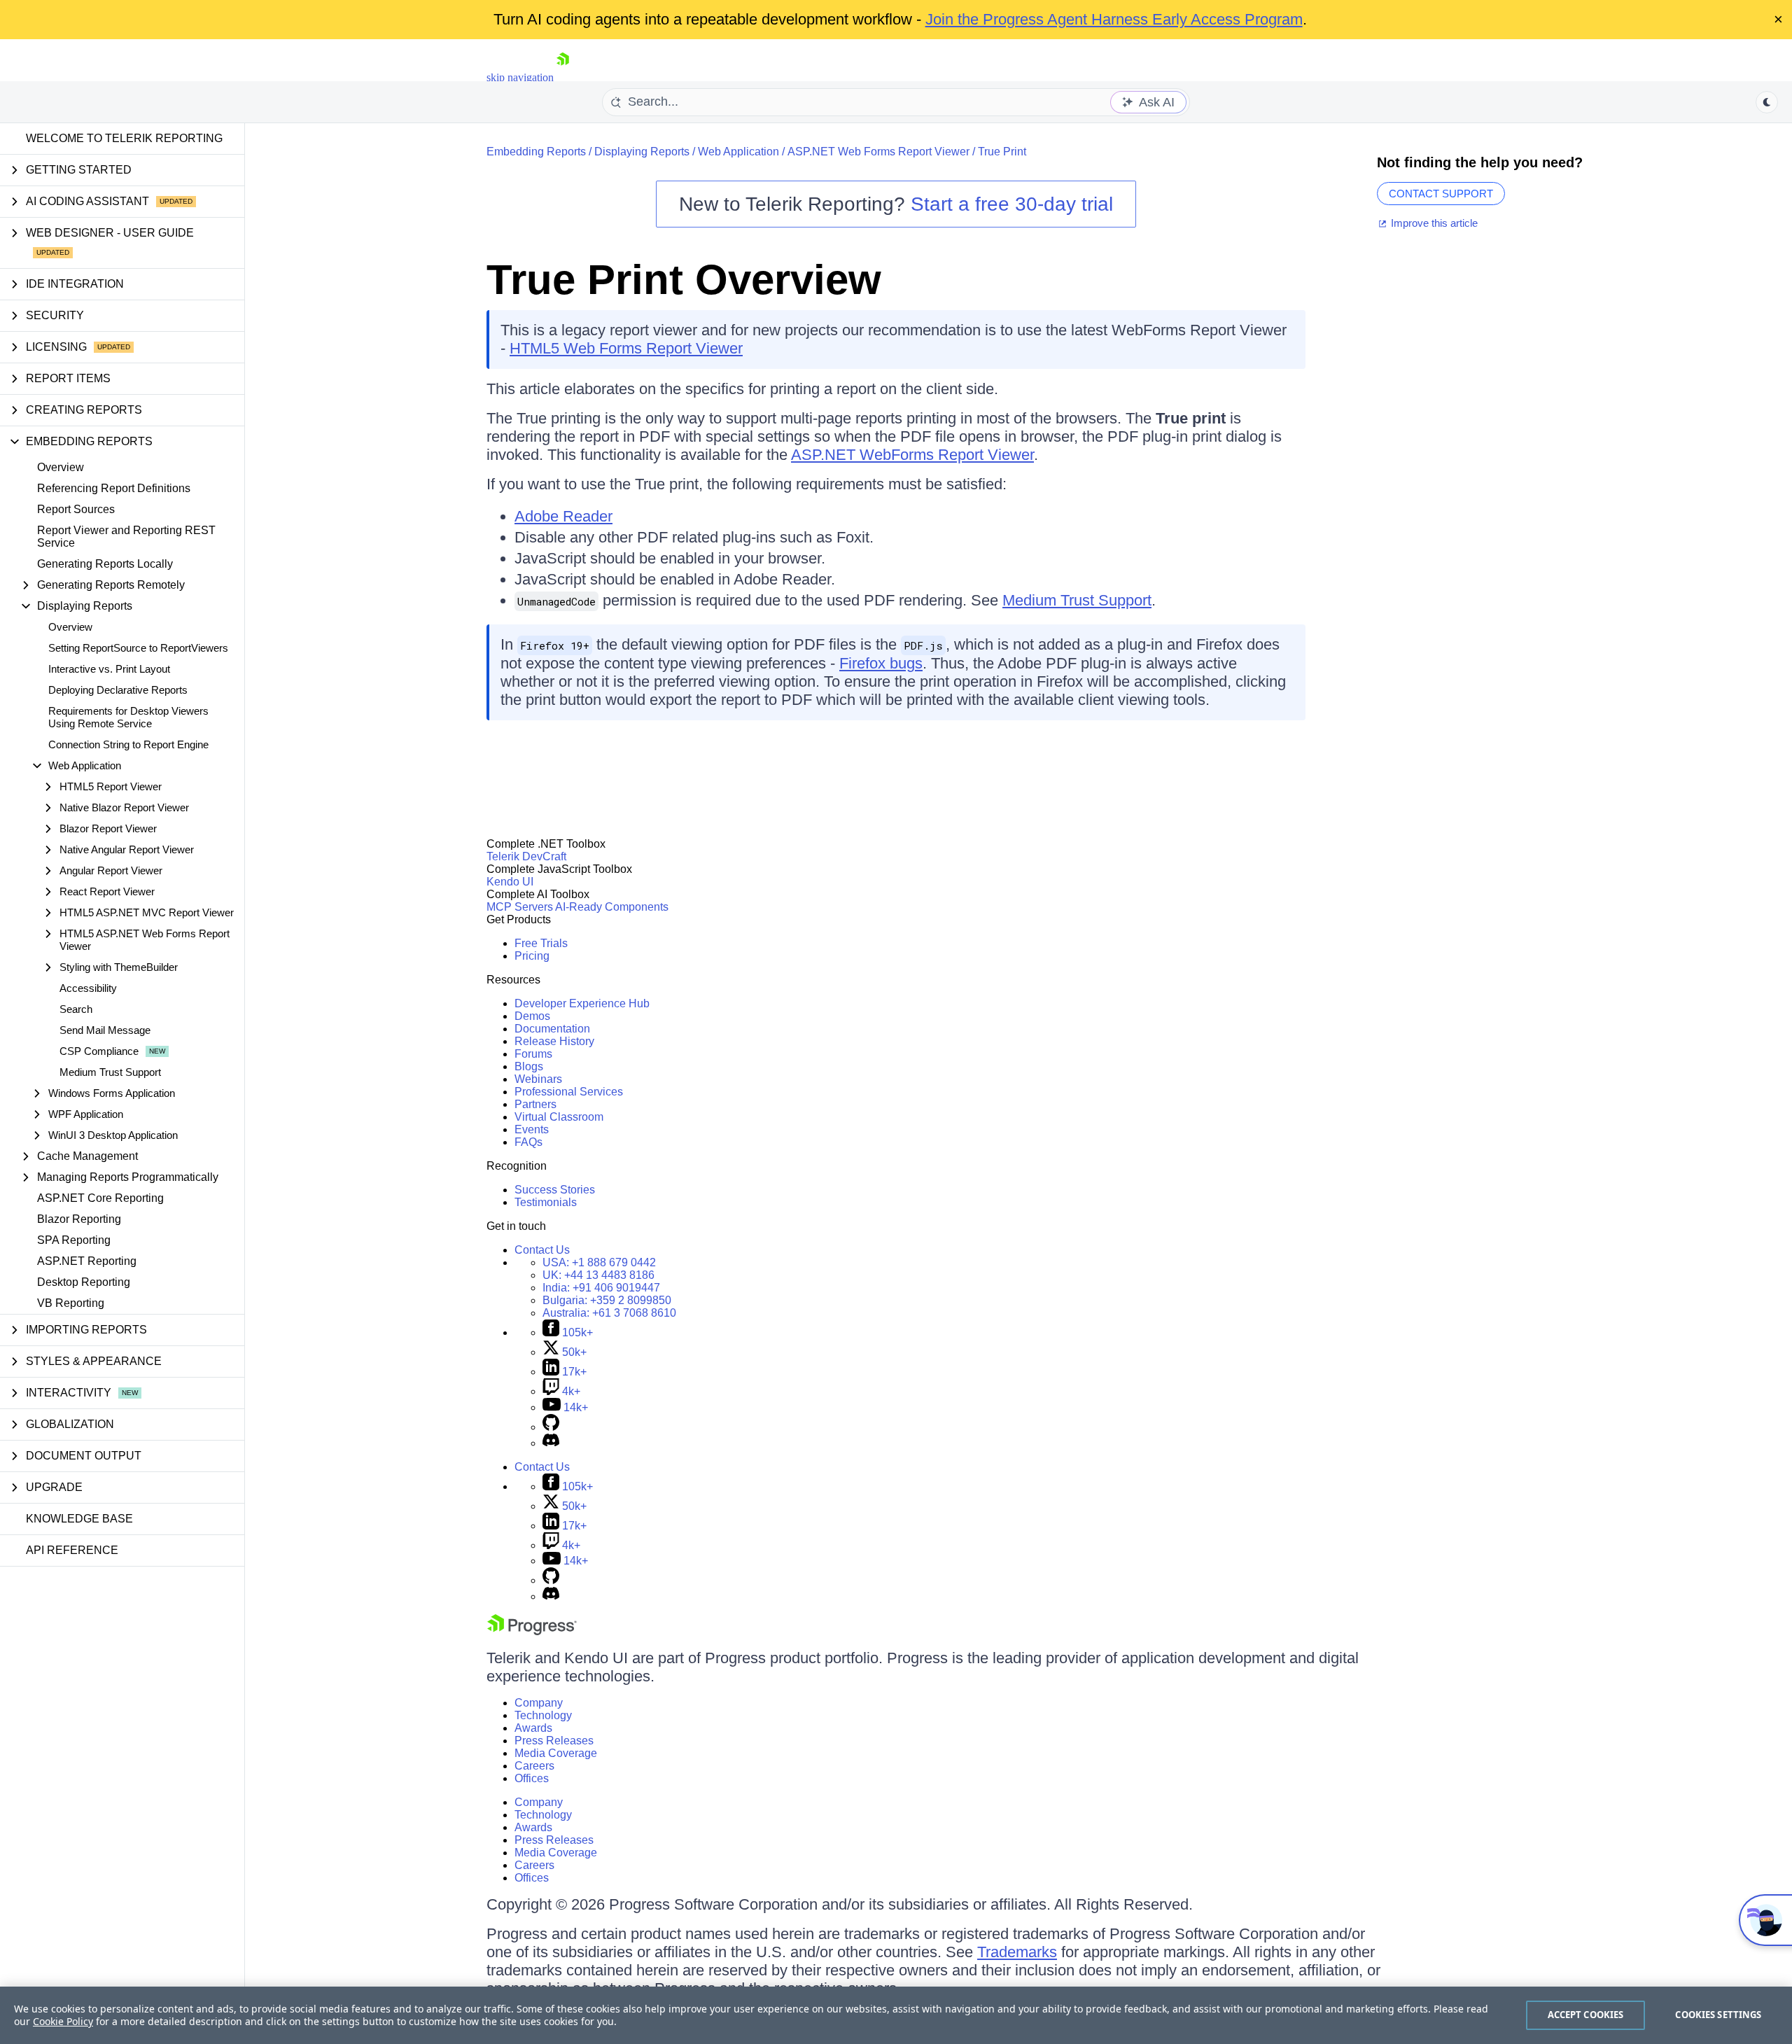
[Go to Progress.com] (532, 1631)
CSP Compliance (99, 1051)
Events (532, 1129)
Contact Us (542, 1250)
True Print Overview (684, 280)
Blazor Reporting (79, 1219)
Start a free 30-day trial (1012, 204)
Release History (554, 1041)
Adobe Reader (563, 516)
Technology (543, 1715)
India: (601, 1288)
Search (76, 1009)
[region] (896, 2015)
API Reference (72, 1550)
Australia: (609, 1313)
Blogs (529, 1066)
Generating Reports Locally (105, 564)
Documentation (552, 1029)
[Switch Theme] (1767, 102)
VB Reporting (71, 1303)
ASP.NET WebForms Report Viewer (912, 455)
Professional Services (569, 1092)
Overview (61, 467)
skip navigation (520, 77)
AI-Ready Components (612, 907)
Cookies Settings (1718, 2015)
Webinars (538, 1079)
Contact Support (1441, 194)
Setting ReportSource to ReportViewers (138, 648)
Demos (532, 1016)
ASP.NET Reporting (87, 1261)
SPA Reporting (74, 1240)
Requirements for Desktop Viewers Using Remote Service (128, 717)
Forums (533, 1054)
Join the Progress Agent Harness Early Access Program (1114, 19)
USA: (599, 1262)
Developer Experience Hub (582, 1003)
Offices (532, 1778)
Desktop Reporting (84, 1282)
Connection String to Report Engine (128, 744)
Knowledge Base (79, 1519)
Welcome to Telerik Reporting (124, 138)
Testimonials (546, 1202)
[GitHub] (551, 1427)
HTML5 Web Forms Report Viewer (626, 348)
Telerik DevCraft (526, 856)
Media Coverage (556, 1753)
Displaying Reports (642, 152)
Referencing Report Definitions (114, 488)
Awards (533, 1728)
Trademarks (1017, 1952)
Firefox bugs (881, 663)
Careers (534, 1766)
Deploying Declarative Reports (118, 690)
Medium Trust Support (110, 1072)
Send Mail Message (105, 1030)
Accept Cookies (1586, 2015)
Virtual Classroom (559, 1117)
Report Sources (76, 509)
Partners (535, 1104)
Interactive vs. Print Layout (109, 669)
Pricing (532, 956)
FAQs (528, 1142)
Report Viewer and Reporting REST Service (126, 537)
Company (539, 1703)
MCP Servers (520, 907)
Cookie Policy (63, 2021)
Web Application (738, 152)
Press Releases (554, 1741)
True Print (1002, 152)
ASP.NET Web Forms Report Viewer (878, 152)
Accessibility (88, 988)
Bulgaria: (607, 1300)
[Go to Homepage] (563, 77)
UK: (598, 1275)
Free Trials (541, 943)
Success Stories (555, 1190)
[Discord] (551, 1443)
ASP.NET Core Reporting (100, 1198)
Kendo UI (510, 882)
